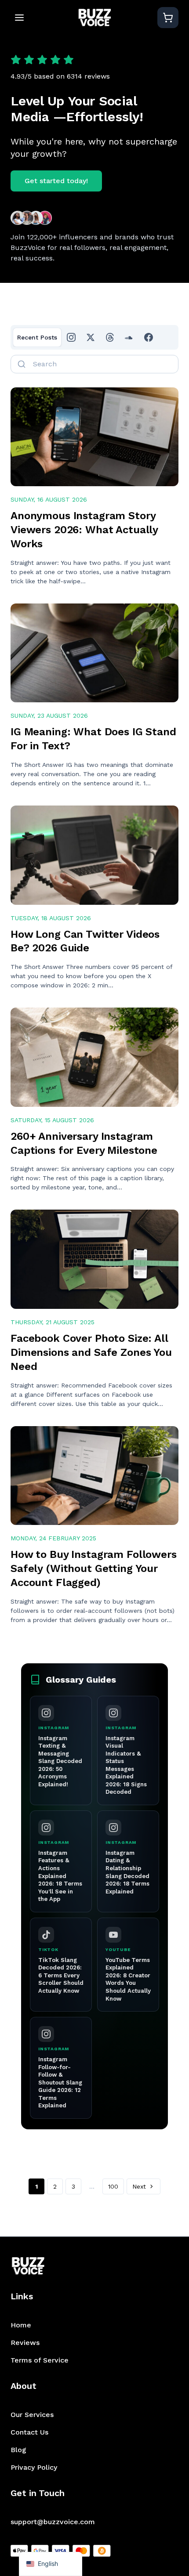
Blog (18, 2450)
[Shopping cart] (168, 18)
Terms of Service (40, 2360)
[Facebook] (149, 337)
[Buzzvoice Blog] (95, 18)
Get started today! (56, 181)
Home (21, 2325)
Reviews (25, 2343)
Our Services (32, 2415)
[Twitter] (91, 337)
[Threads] (110, 337)
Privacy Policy (34, 2467)
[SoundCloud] (129, 337)
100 (113, 2186)
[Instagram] (71, 337)
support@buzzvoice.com (53, 2522)
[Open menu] (19, 18)
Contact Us (29, 2432)
